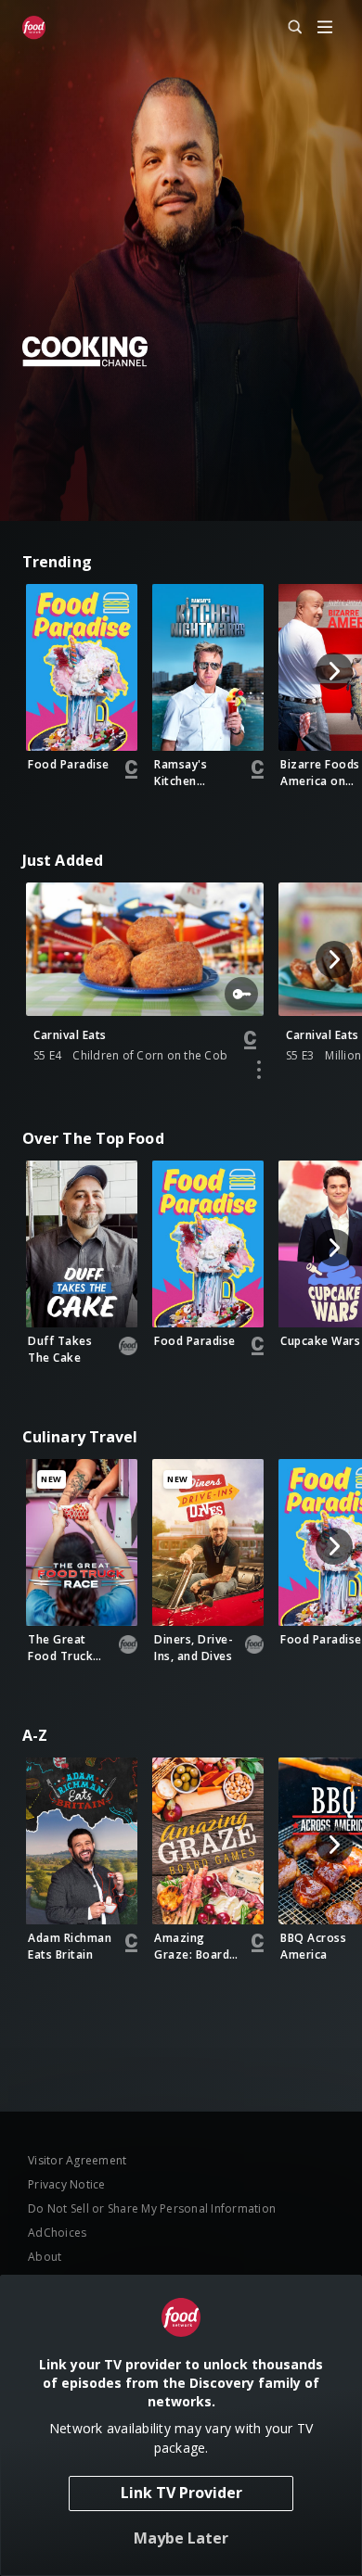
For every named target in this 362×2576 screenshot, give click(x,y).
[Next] (334, 671)
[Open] (325, 28)
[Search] (287, 28)
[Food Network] (34, 28)
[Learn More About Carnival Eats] (259, 1070)
